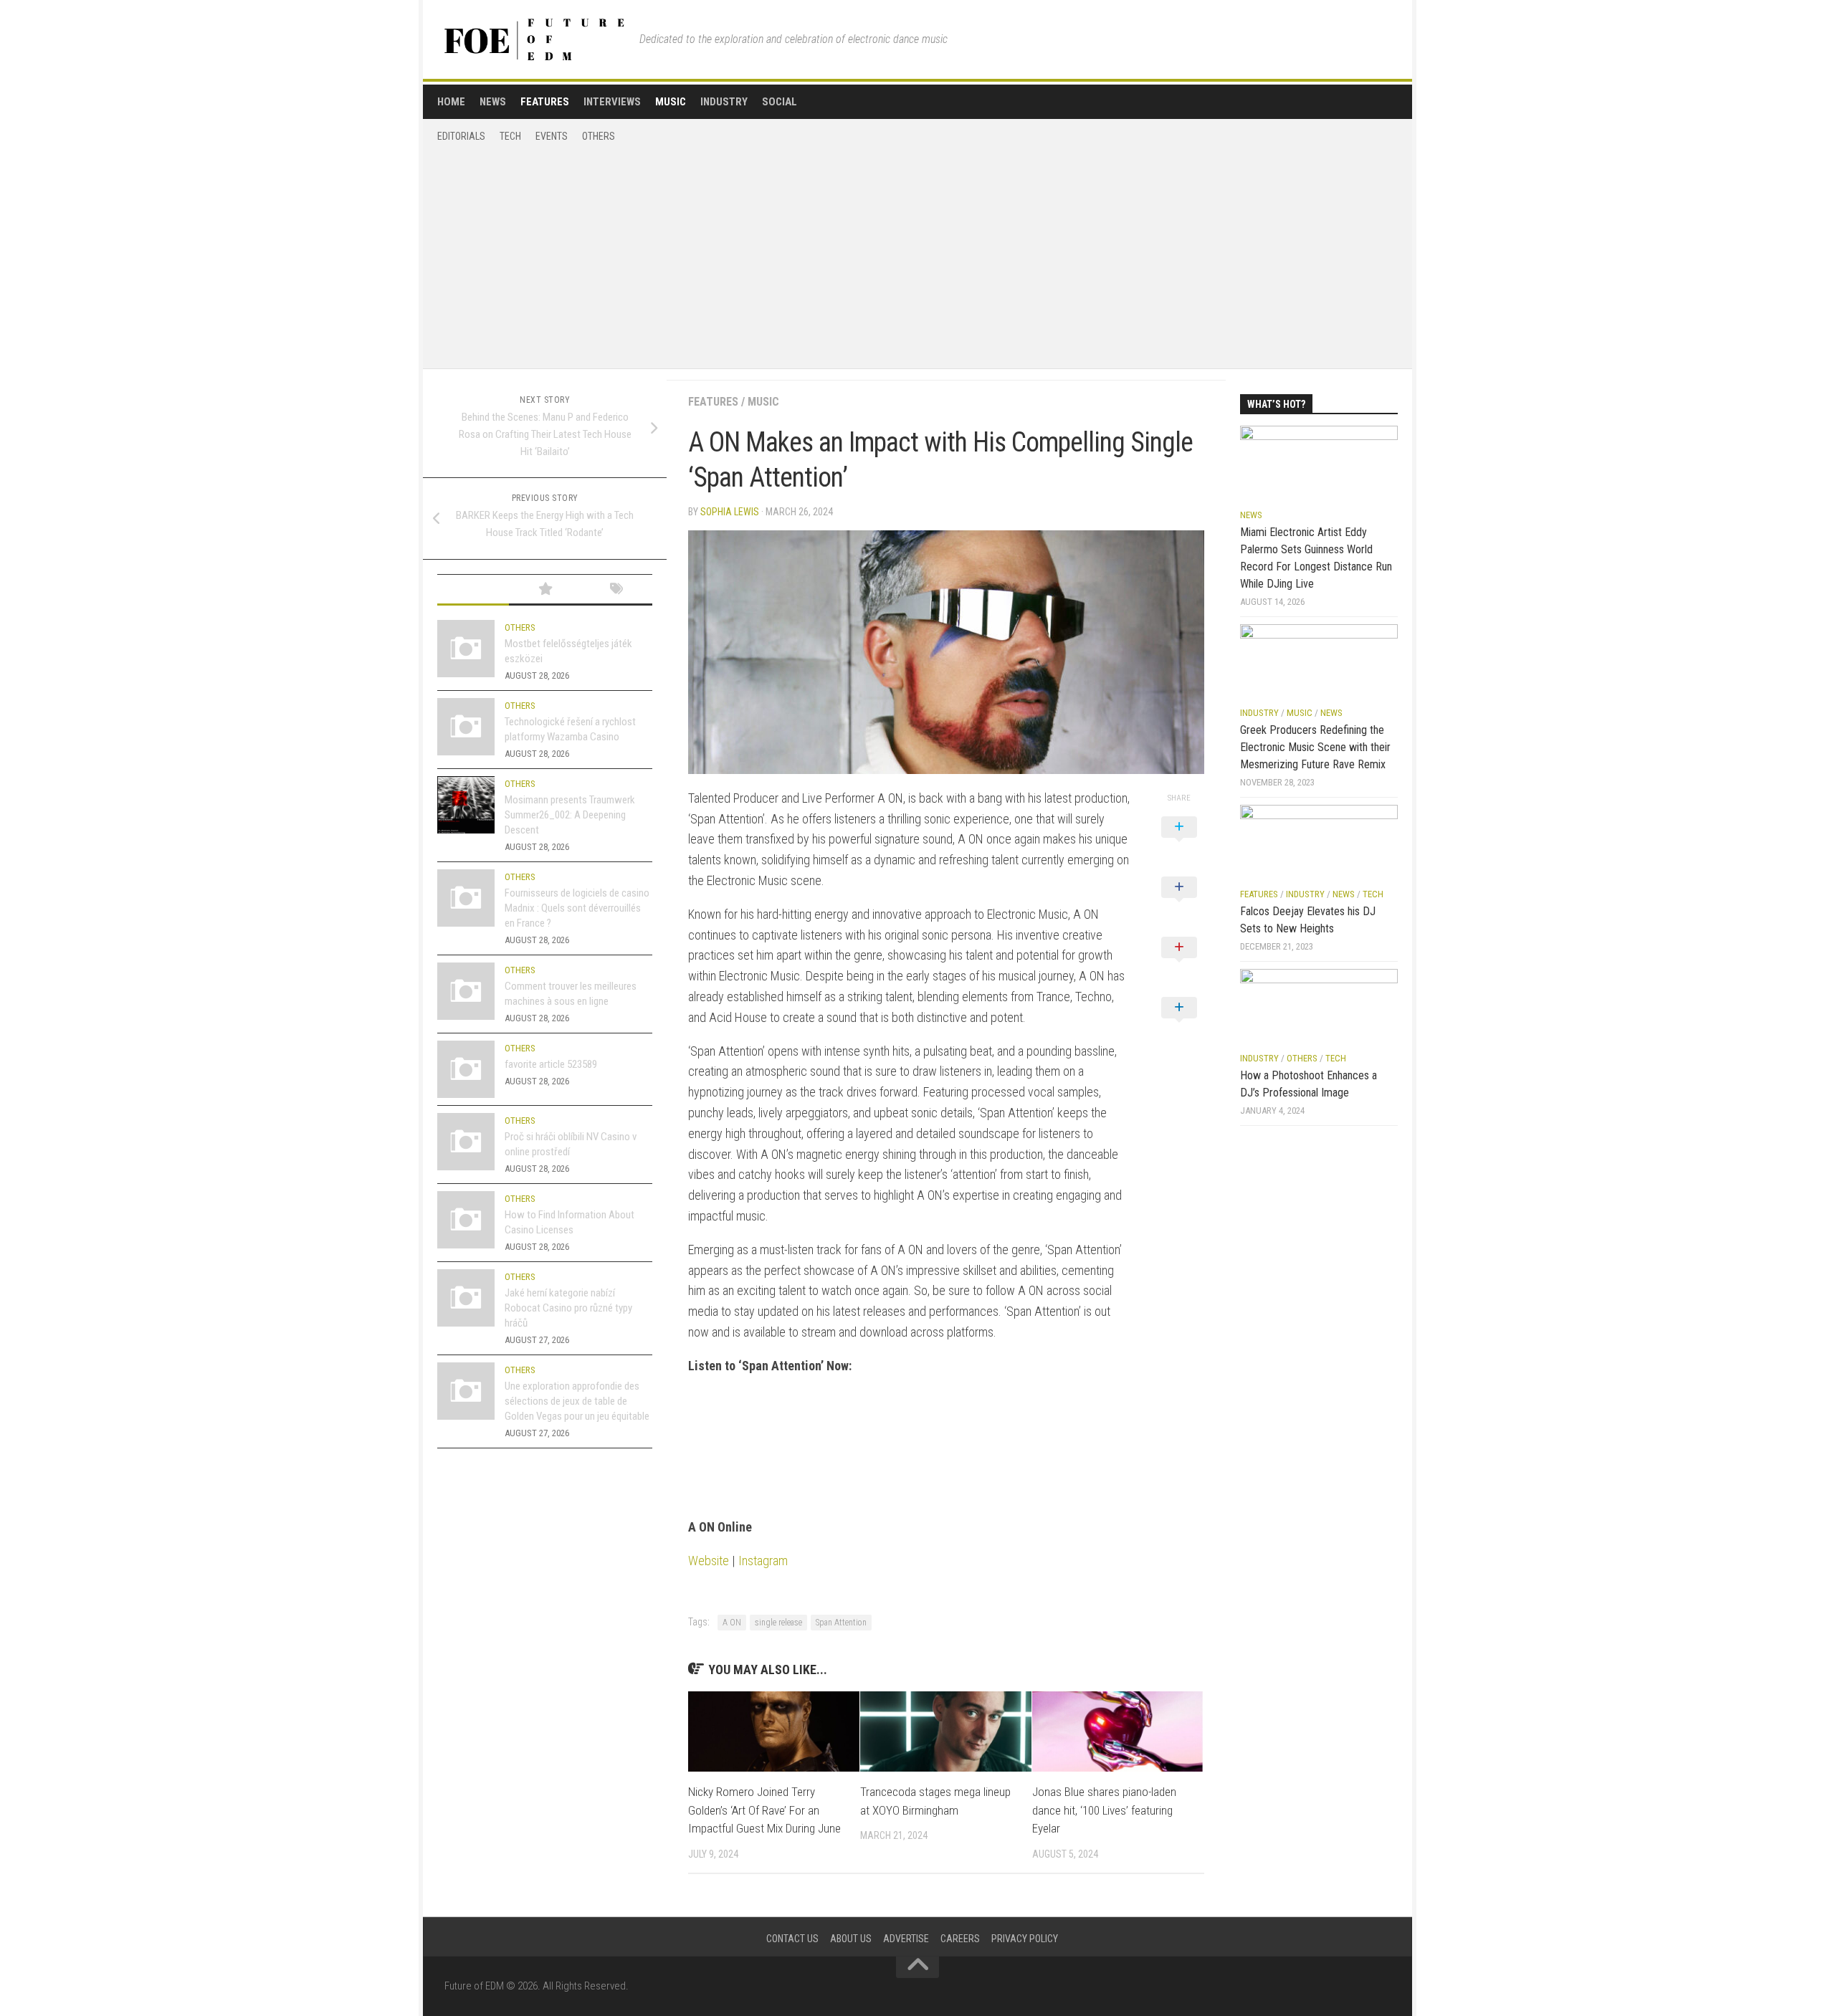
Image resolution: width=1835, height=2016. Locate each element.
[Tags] (616, 590)
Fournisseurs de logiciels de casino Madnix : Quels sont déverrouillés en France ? (577, 908)
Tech (510, 136)
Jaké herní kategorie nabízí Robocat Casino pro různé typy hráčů (568, 1308)
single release (778, 1623)
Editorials (461, 136)
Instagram (763, 1561)
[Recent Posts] (473, 590)
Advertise (906, 1939)
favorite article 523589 (551, 1064)
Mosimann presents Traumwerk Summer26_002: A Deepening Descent (570, 815)
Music (671, 102)
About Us (851, 1939)
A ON (732, 1623)
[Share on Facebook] (1179, 903)
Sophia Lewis (730, 512)
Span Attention (841, 1623)
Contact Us (792, 1939)
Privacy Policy (1025, 1939)
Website (709, 1561)
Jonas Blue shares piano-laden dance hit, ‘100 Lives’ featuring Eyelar (1104, 1810)
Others (599, 136)
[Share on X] (1179, 843)
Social (780, 102)
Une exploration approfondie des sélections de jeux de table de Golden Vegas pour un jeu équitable (577, 1401)
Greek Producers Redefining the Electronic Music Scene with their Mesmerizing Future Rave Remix (1315, 747)
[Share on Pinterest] (1179, 963)
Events (552, 136)
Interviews (612, 102)
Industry (724, 102)
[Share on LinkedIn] (1179, 1023)
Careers (960, 1939)
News (493, 102)
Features (545, 102)
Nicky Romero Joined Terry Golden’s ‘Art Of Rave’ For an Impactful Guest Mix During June (764, 1810)
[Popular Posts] (545, 590)
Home (451, 102)
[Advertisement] (917, 251)
